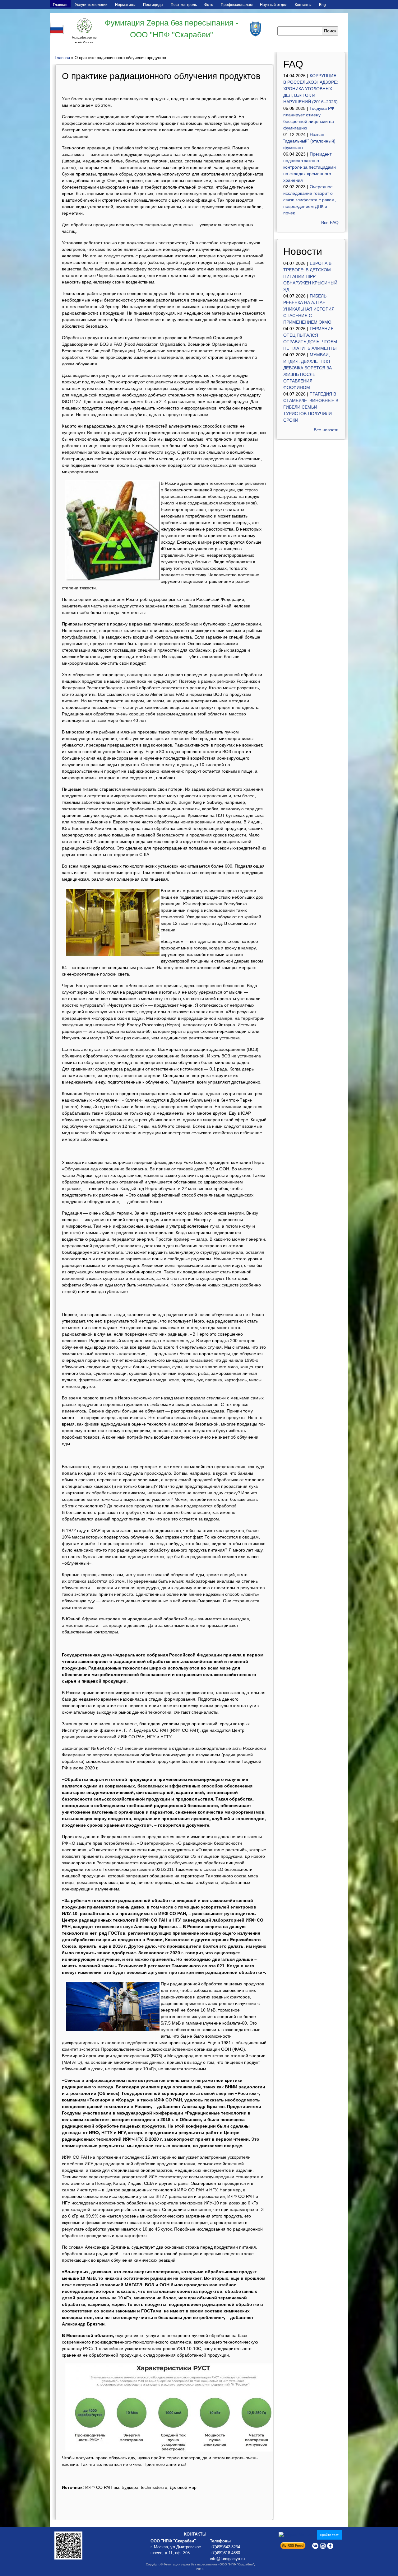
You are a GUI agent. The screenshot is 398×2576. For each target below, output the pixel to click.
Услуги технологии (91, 5)
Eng (322, 5)
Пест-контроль (184, 5)
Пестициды (153, 5)
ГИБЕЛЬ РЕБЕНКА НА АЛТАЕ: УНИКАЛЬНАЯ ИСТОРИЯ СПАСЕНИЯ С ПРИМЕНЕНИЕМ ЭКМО (309, 309)
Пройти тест (329, 2535)
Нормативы (125, 5)
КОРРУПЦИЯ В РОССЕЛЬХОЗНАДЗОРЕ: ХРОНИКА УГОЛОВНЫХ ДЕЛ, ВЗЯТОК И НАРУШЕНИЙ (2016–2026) (311, 89)
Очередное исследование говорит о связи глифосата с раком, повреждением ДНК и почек (310, 200)
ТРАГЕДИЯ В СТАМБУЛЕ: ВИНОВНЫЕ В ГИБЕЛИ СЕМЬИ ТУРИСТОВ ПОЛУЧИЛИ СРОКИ (311, 407)
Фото (209, 5)
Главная (60, 5)
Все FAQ (330, 222)
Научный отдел (274, 5)
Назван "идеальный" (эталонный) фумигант (309, 141)
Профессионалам (237, 5)
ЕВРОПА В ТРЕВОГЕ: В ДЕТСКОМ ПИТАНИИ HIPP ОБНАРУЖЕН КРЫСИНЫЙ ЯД (310, 276)
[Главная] (84, 26)
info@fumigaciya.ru (227, 2559)
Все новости (326, 430)
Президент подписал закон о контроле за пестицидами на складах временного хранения (310, 167)
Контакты (303, 5)
